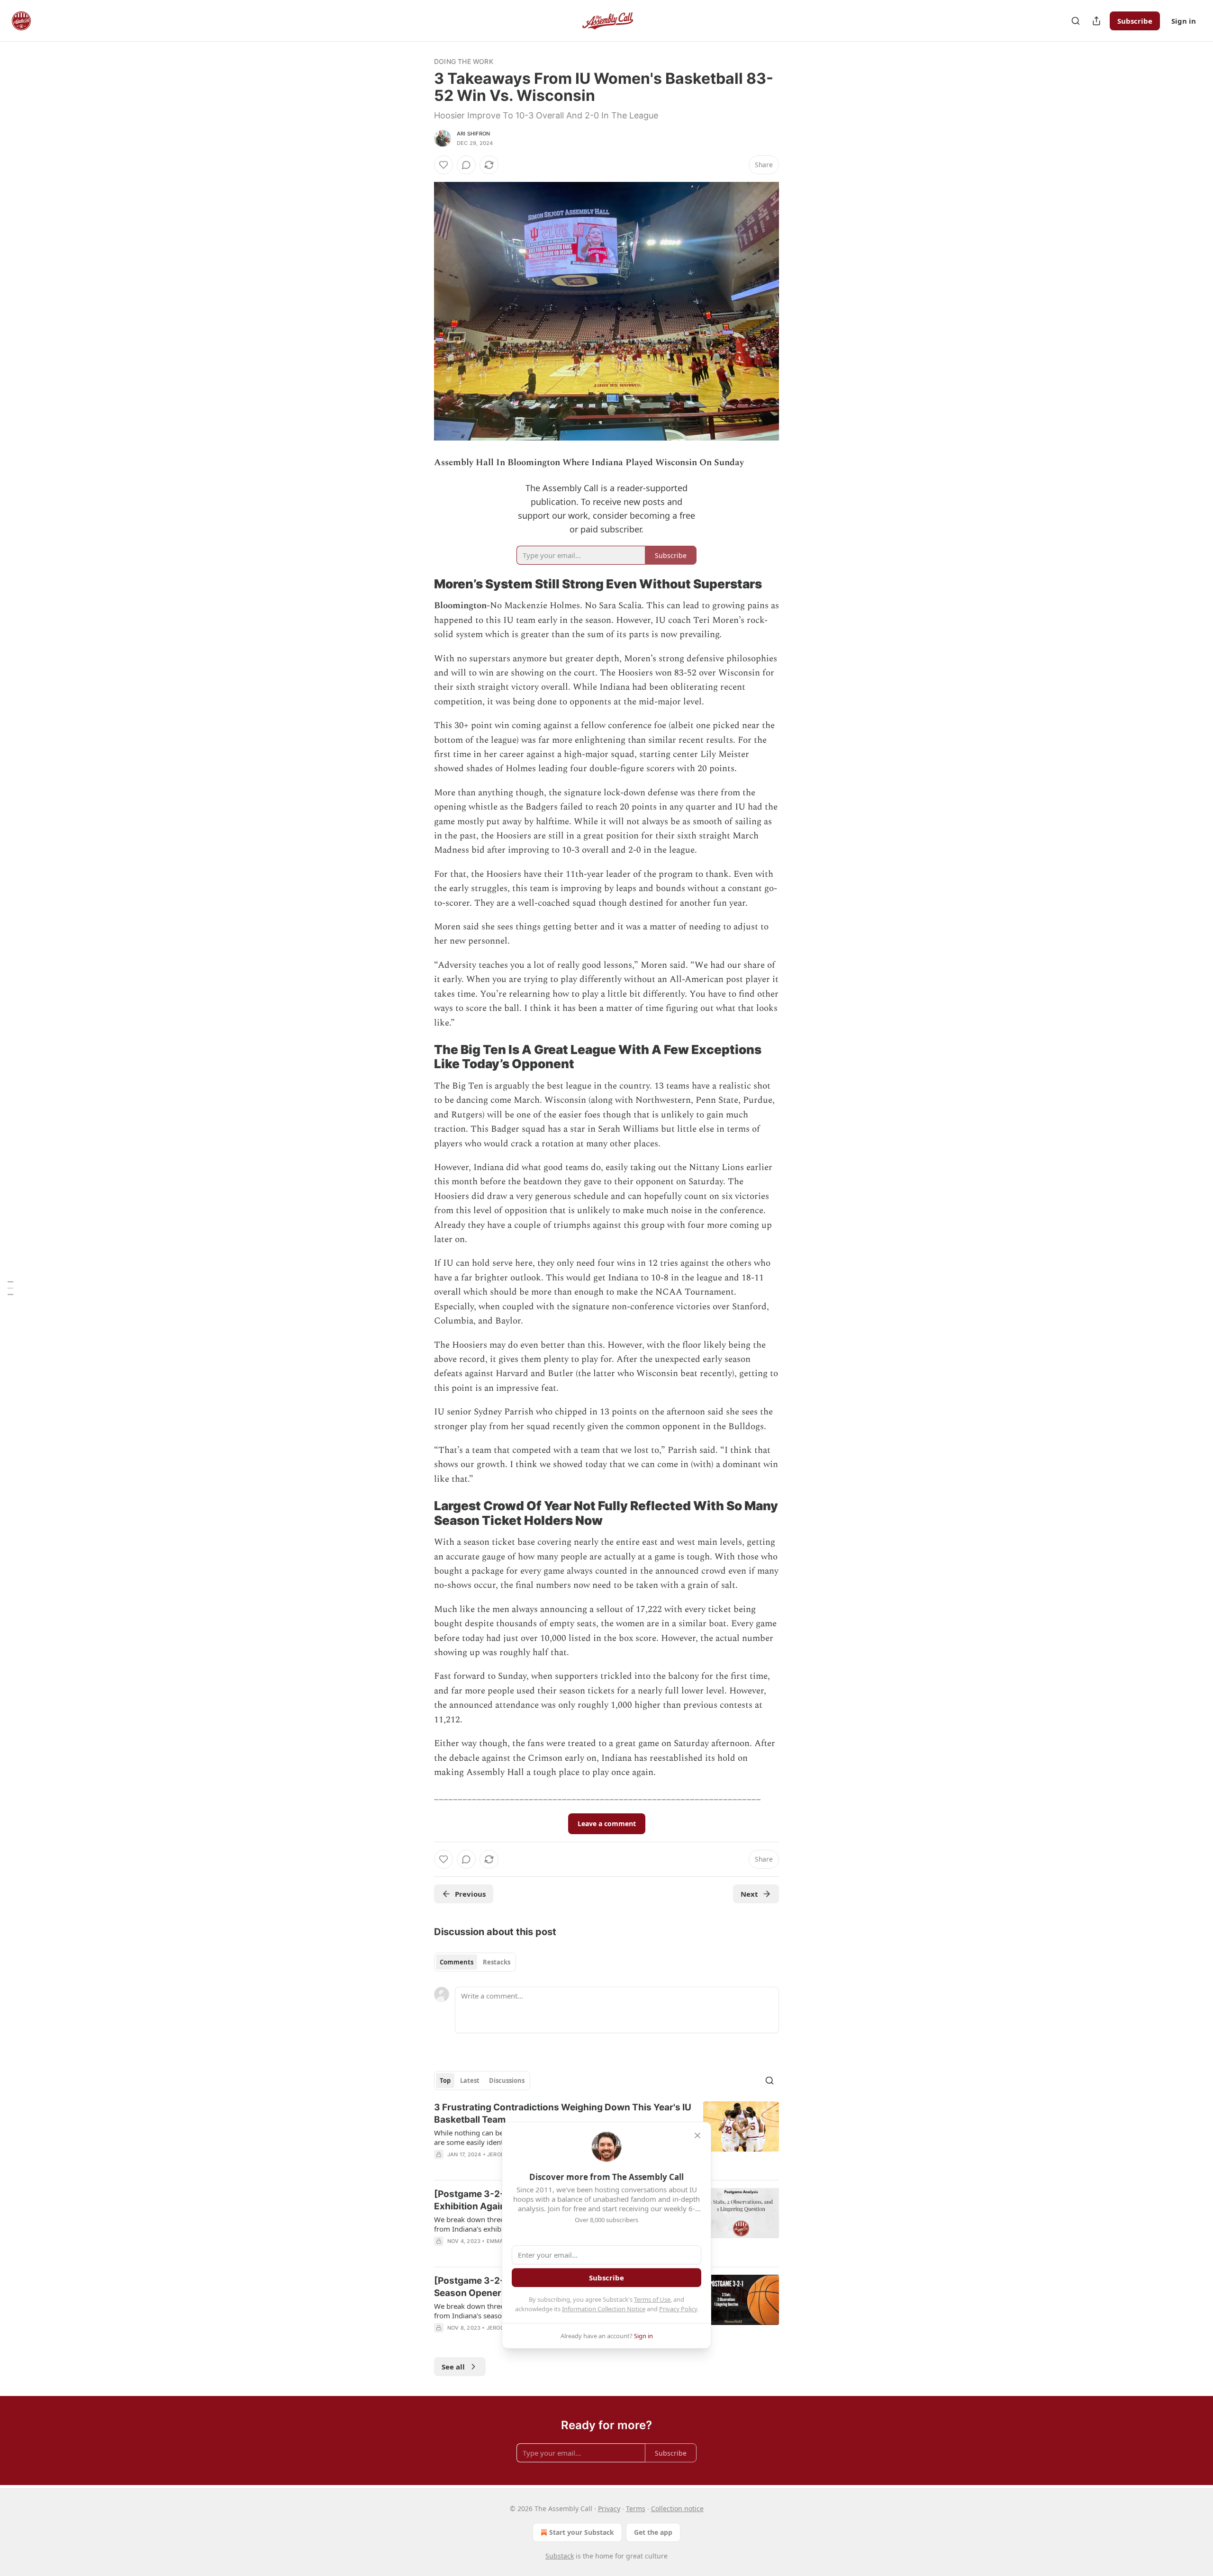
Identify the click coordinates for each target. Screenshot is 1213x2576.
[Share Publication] (1096, 21)
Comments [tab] (457, 1962)
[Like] (444, 165)
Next (749, 1894)
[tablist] (475, 1962)
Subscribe (1135, 21)
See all (453, 2367)
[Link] (421, 584)
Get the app (653, 2532)
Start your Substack (582, 2532)
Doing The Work (464, 61)
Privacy (609, 2508)
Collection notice (677, 2508)
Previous (470, 1894)
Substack (560, 2556)
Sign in (1184, 21)
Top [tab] (445, 2081)
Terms (636, 2508)
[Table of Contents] (10, 1288)
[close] (697, 2135)
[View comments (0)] (466, 165)
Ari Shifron (473, 134)
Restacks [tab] (497, 1962)
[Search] (1076, 21)
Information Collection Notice (604, 2309)
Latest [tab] (470, 2081)
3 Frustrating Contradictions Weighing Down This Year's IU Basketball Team (563, 2113)
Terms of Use (652, 2299)
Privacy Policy (678, 2309)
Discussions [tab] (507, 2081)
